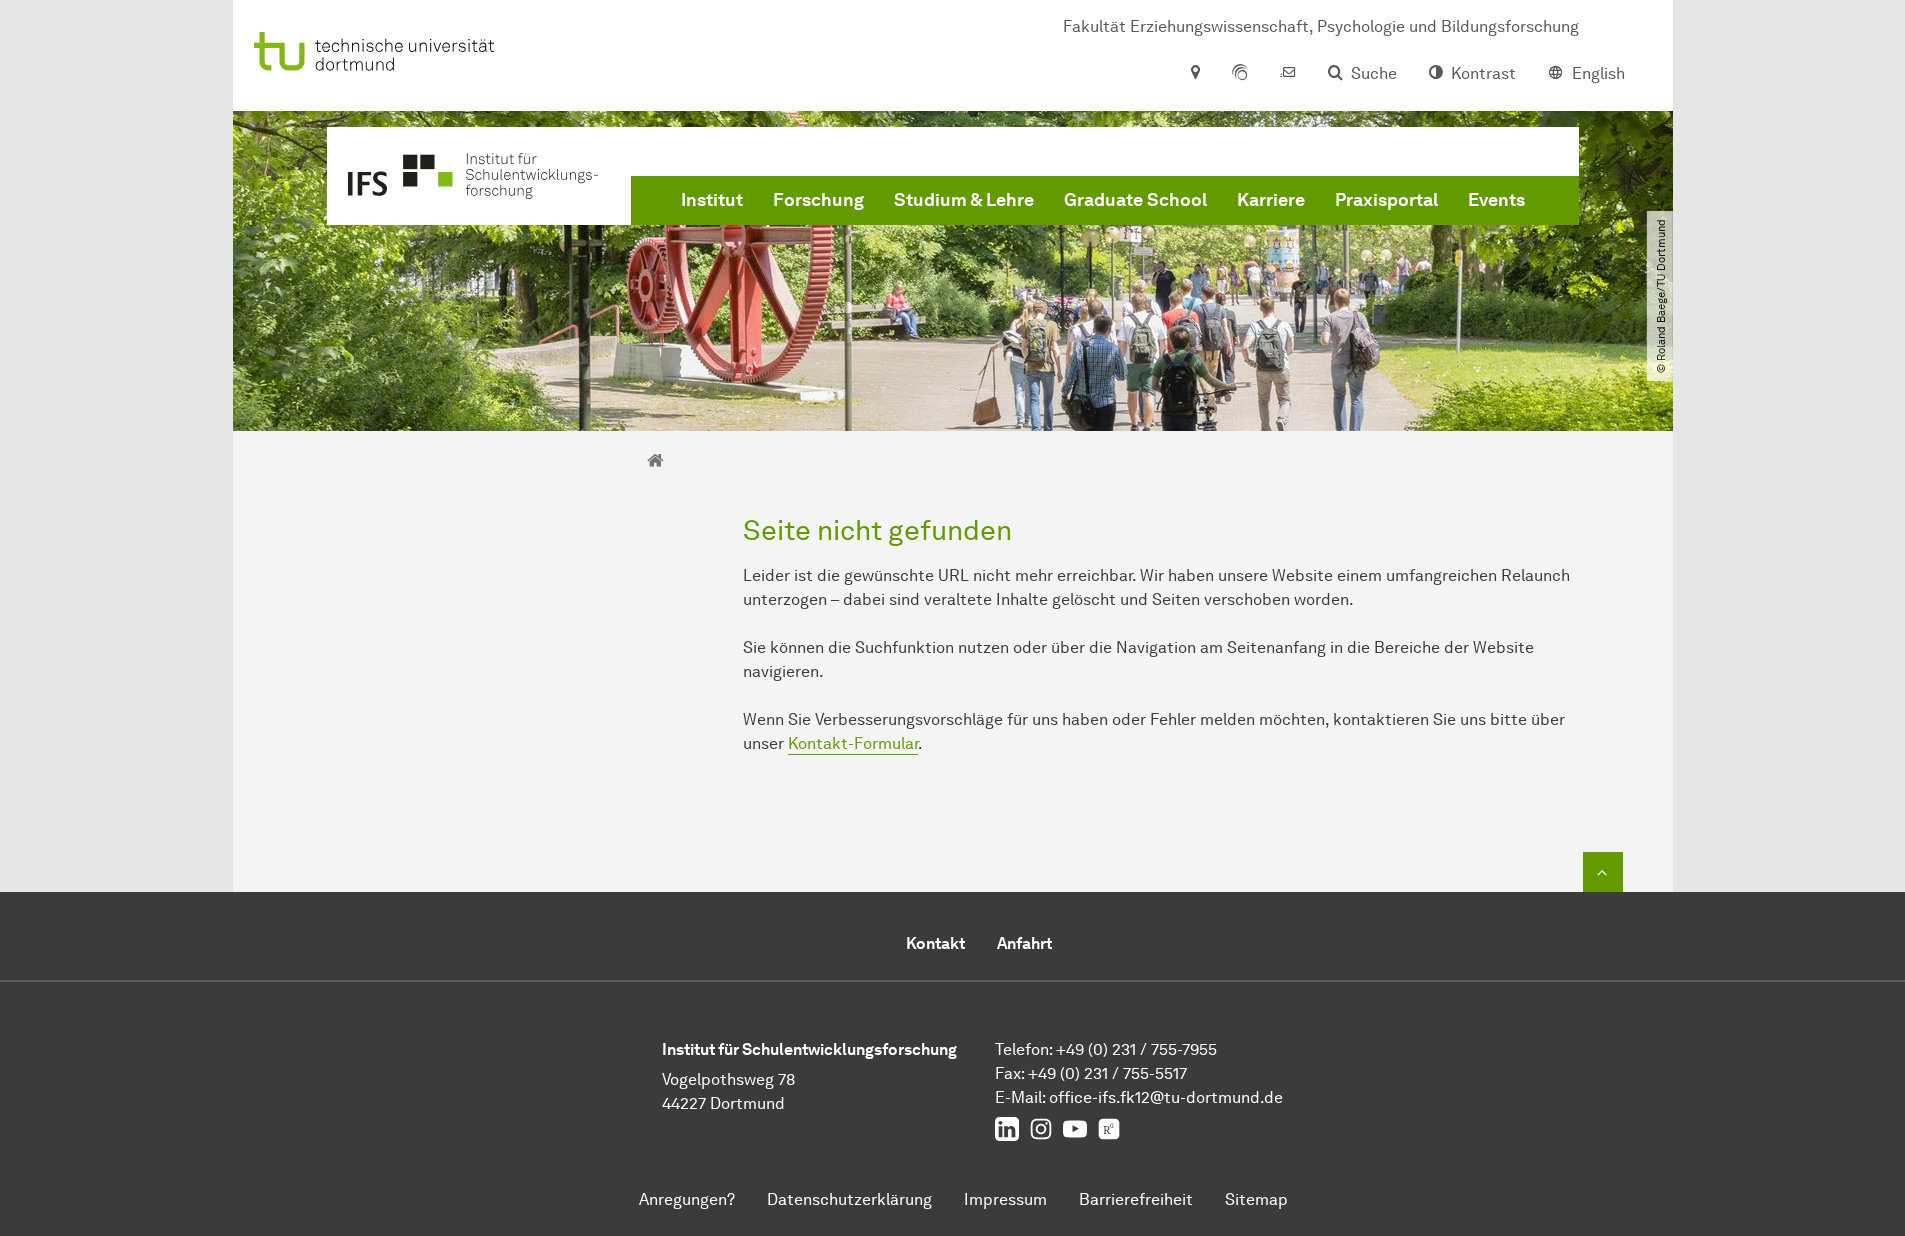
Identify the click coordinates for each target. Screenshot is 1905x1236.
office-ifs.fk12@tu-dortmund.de (1166, 1097)
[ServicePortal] (1240, 74)
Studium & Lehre (964, 200)
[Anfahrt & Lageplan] (1194, 74)
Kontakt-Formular (853, 743)
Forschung (818, 200)
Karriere (1271, 200)
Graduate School (1135, 200)
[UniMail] (1288, 74)
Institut (712, 200)
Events (1496, 200)
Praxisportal (1386, 200)
